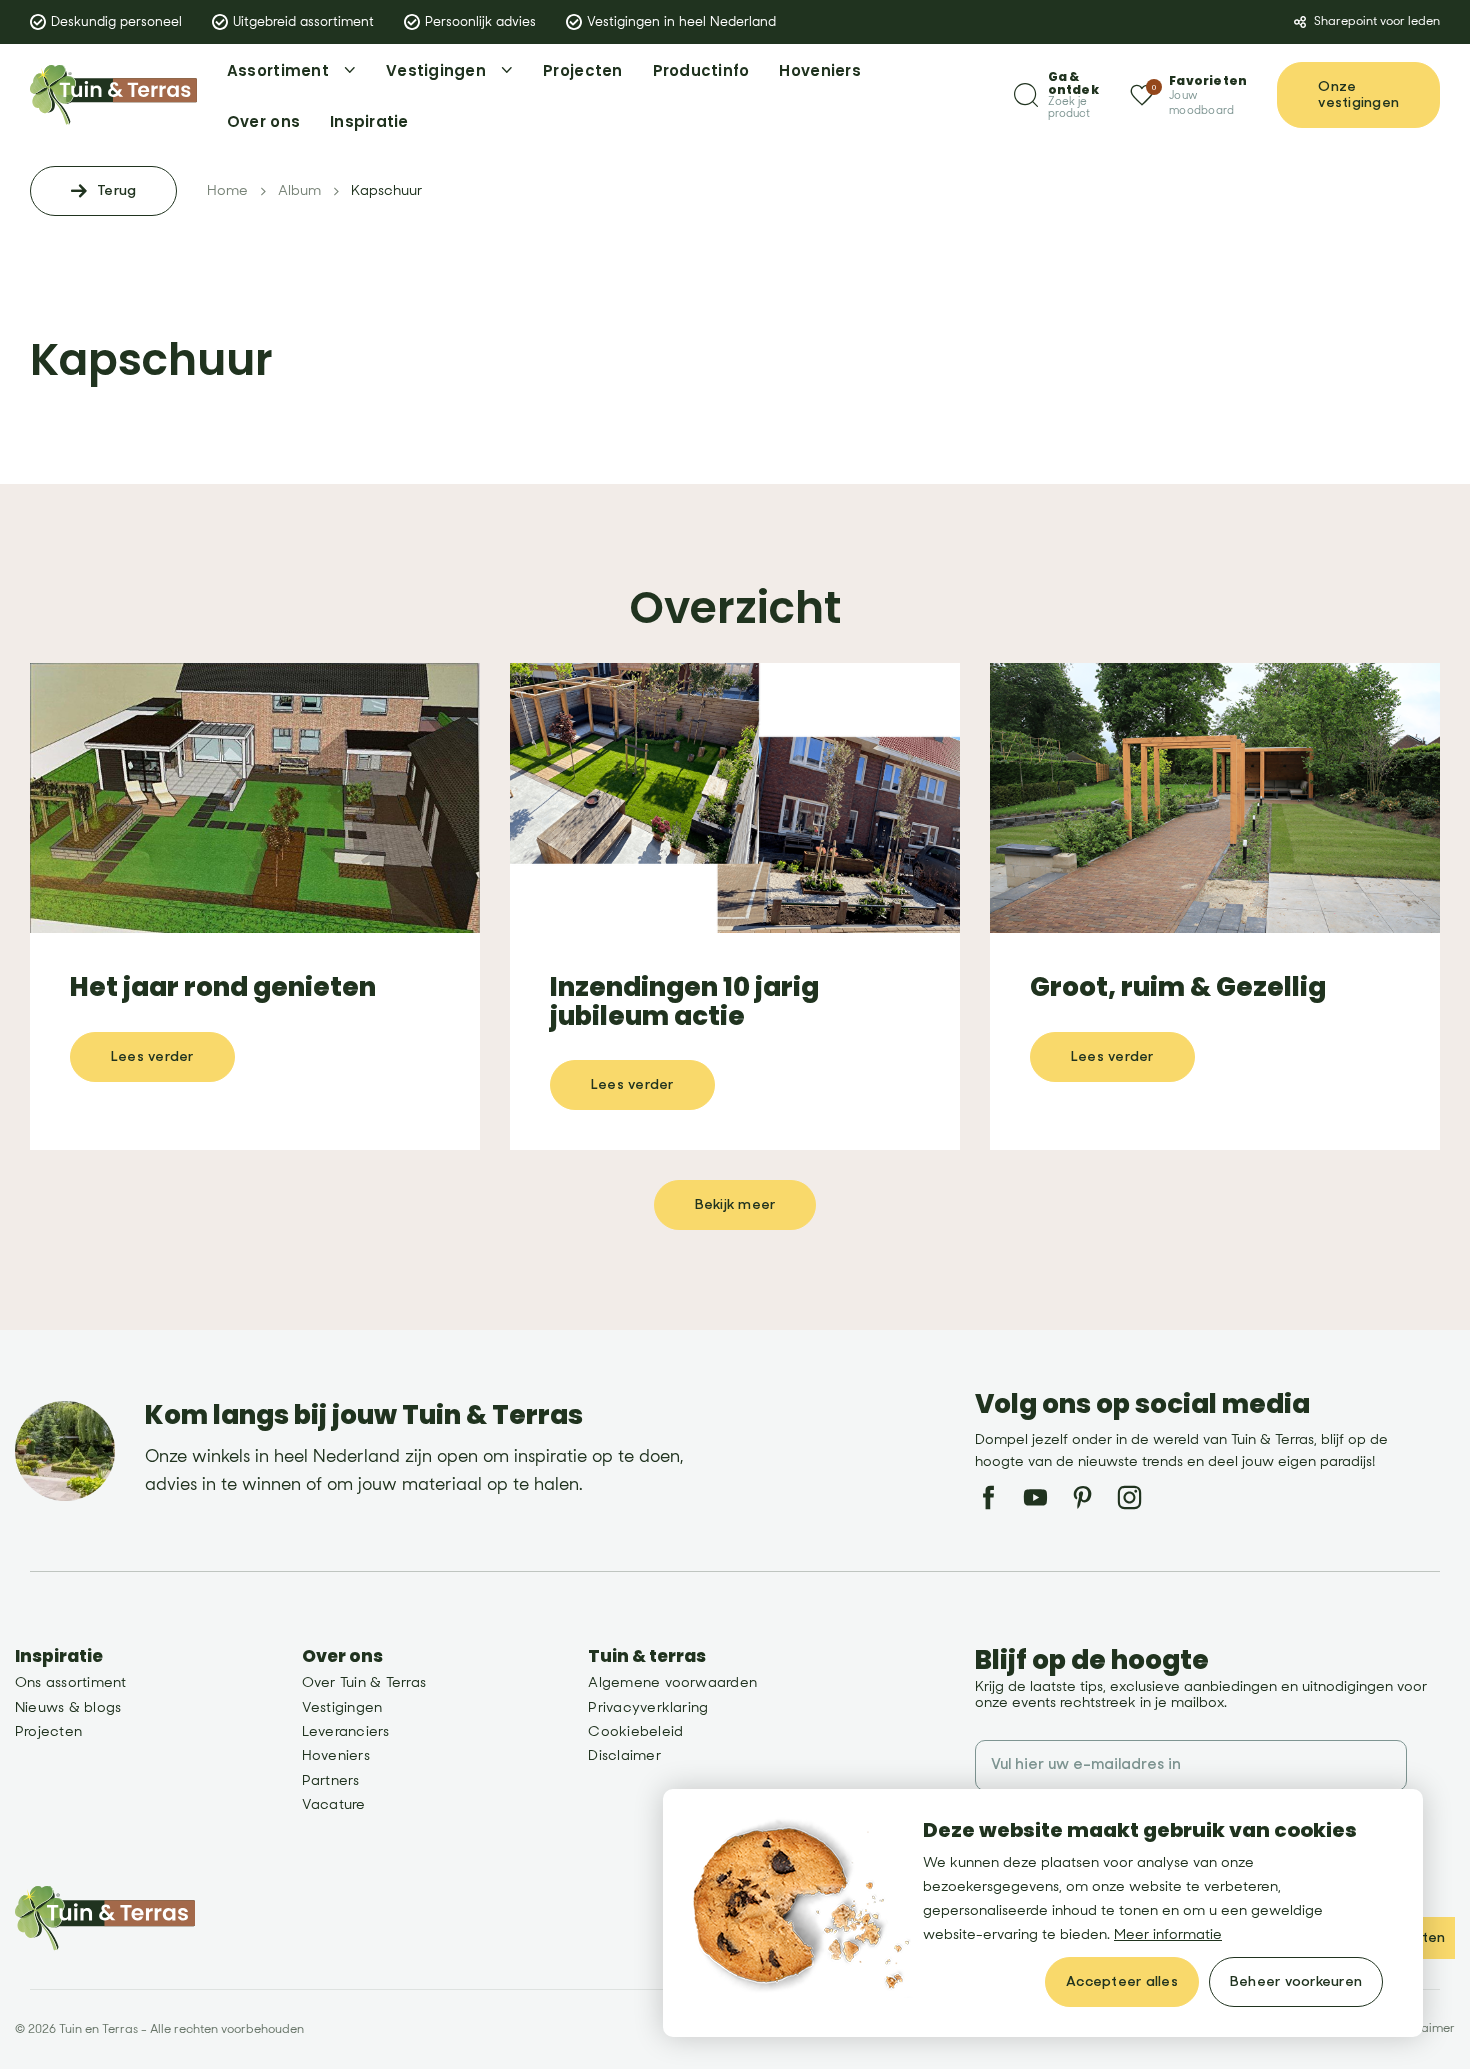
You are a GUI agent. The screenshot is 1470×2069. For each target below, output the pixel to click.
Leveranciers (346, 1731)
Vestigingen (342, 1707)
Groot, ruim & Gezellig (1178, 987)
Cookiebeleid (635, 1731)
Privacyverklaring (648, 1707)
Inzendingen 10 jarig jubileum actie (684, 1001)
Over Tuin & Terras (364, 1682)
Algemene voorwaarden (672, 1682)
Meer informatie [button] (1168, 1934)
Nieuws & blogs (68, 1707)
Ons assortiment (71, 1682)
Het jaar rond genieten (223, 987)
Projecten (48, 1731)
